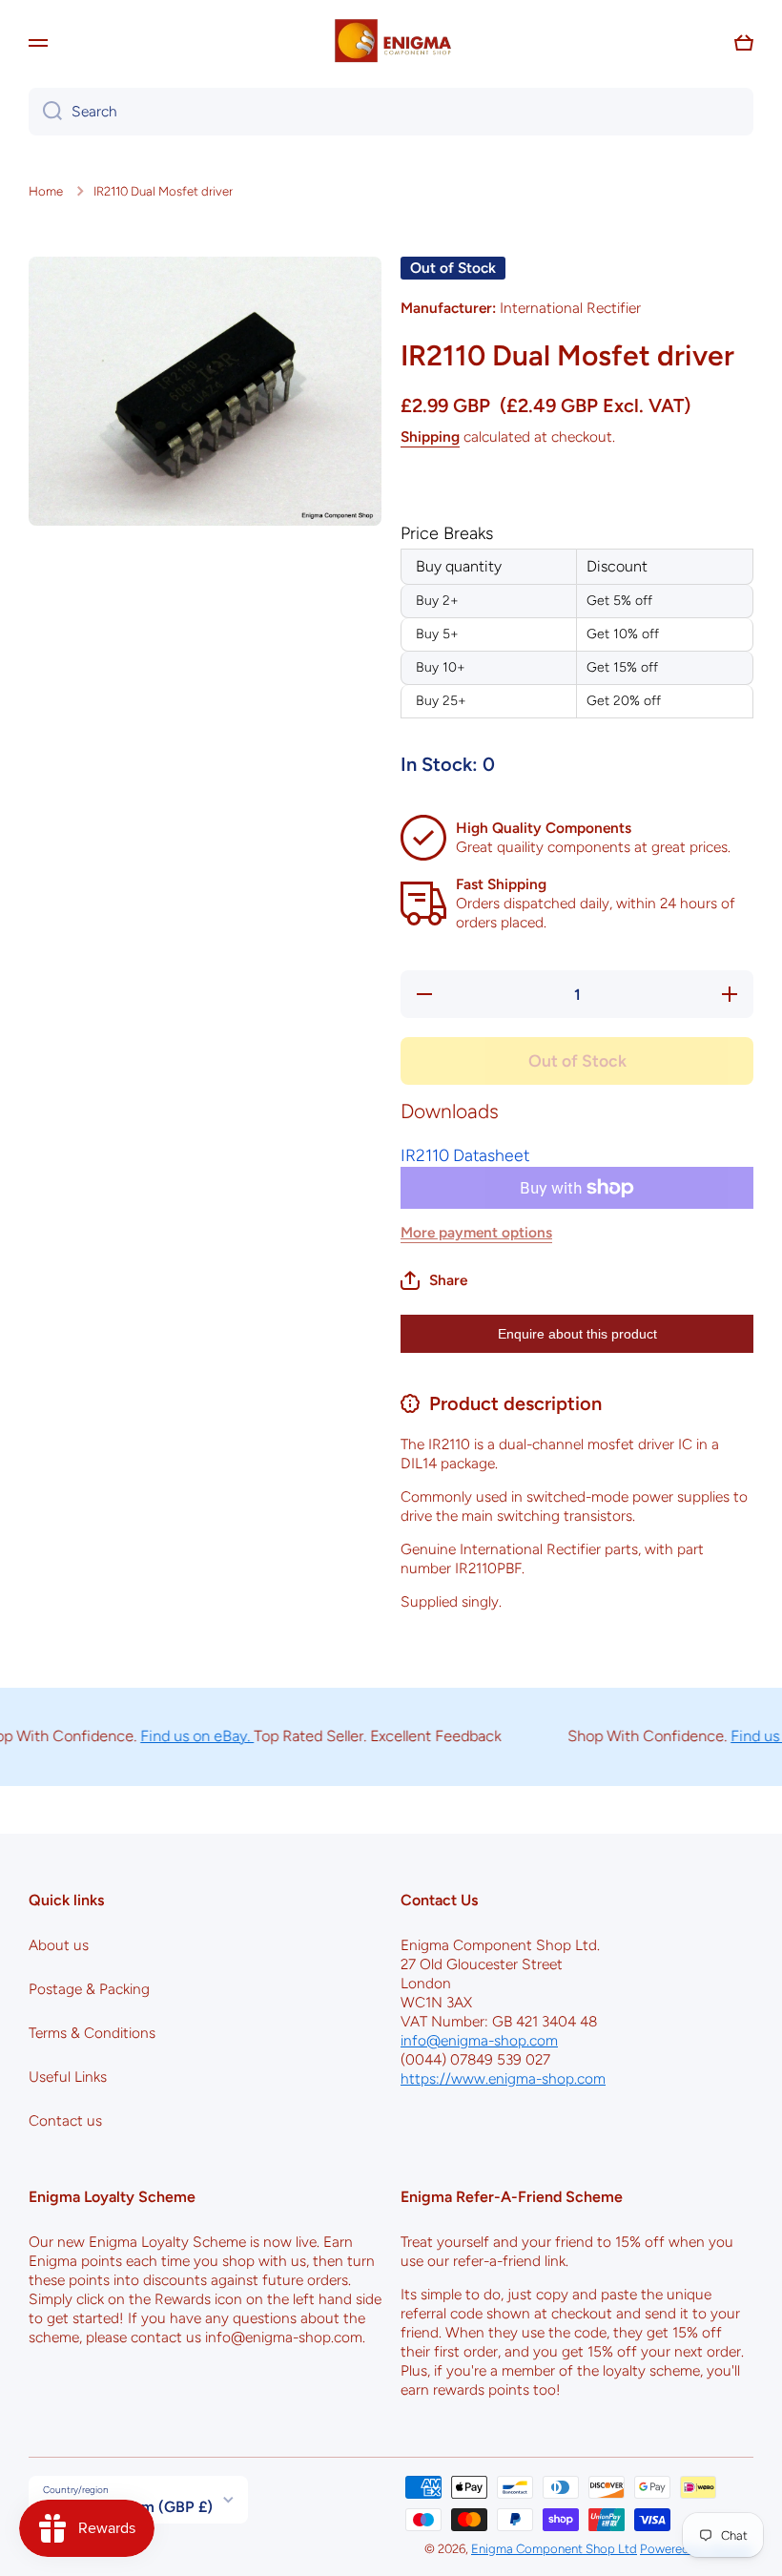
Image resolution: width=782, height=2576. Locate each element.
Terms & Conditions (92, 2033)
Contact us (65, 2120)
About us (59, 1945)
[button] (744, 43)
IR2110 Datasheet (465, 1155)
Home (46, 191)
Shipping (430, 436)
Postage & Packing (89, 1989)
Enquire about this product (577, 1334)
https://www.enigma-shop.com (503, 2078)
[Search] (45, 112)
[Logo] (391, 43)
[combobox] (391, 112)
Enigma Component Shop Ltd (554, 2548)
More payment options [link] (476, 1232)
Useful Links (68, 2077)
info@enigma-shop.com (479, 2040)
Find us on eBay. (174, 1736)
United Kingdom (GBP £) (128, 2507)
